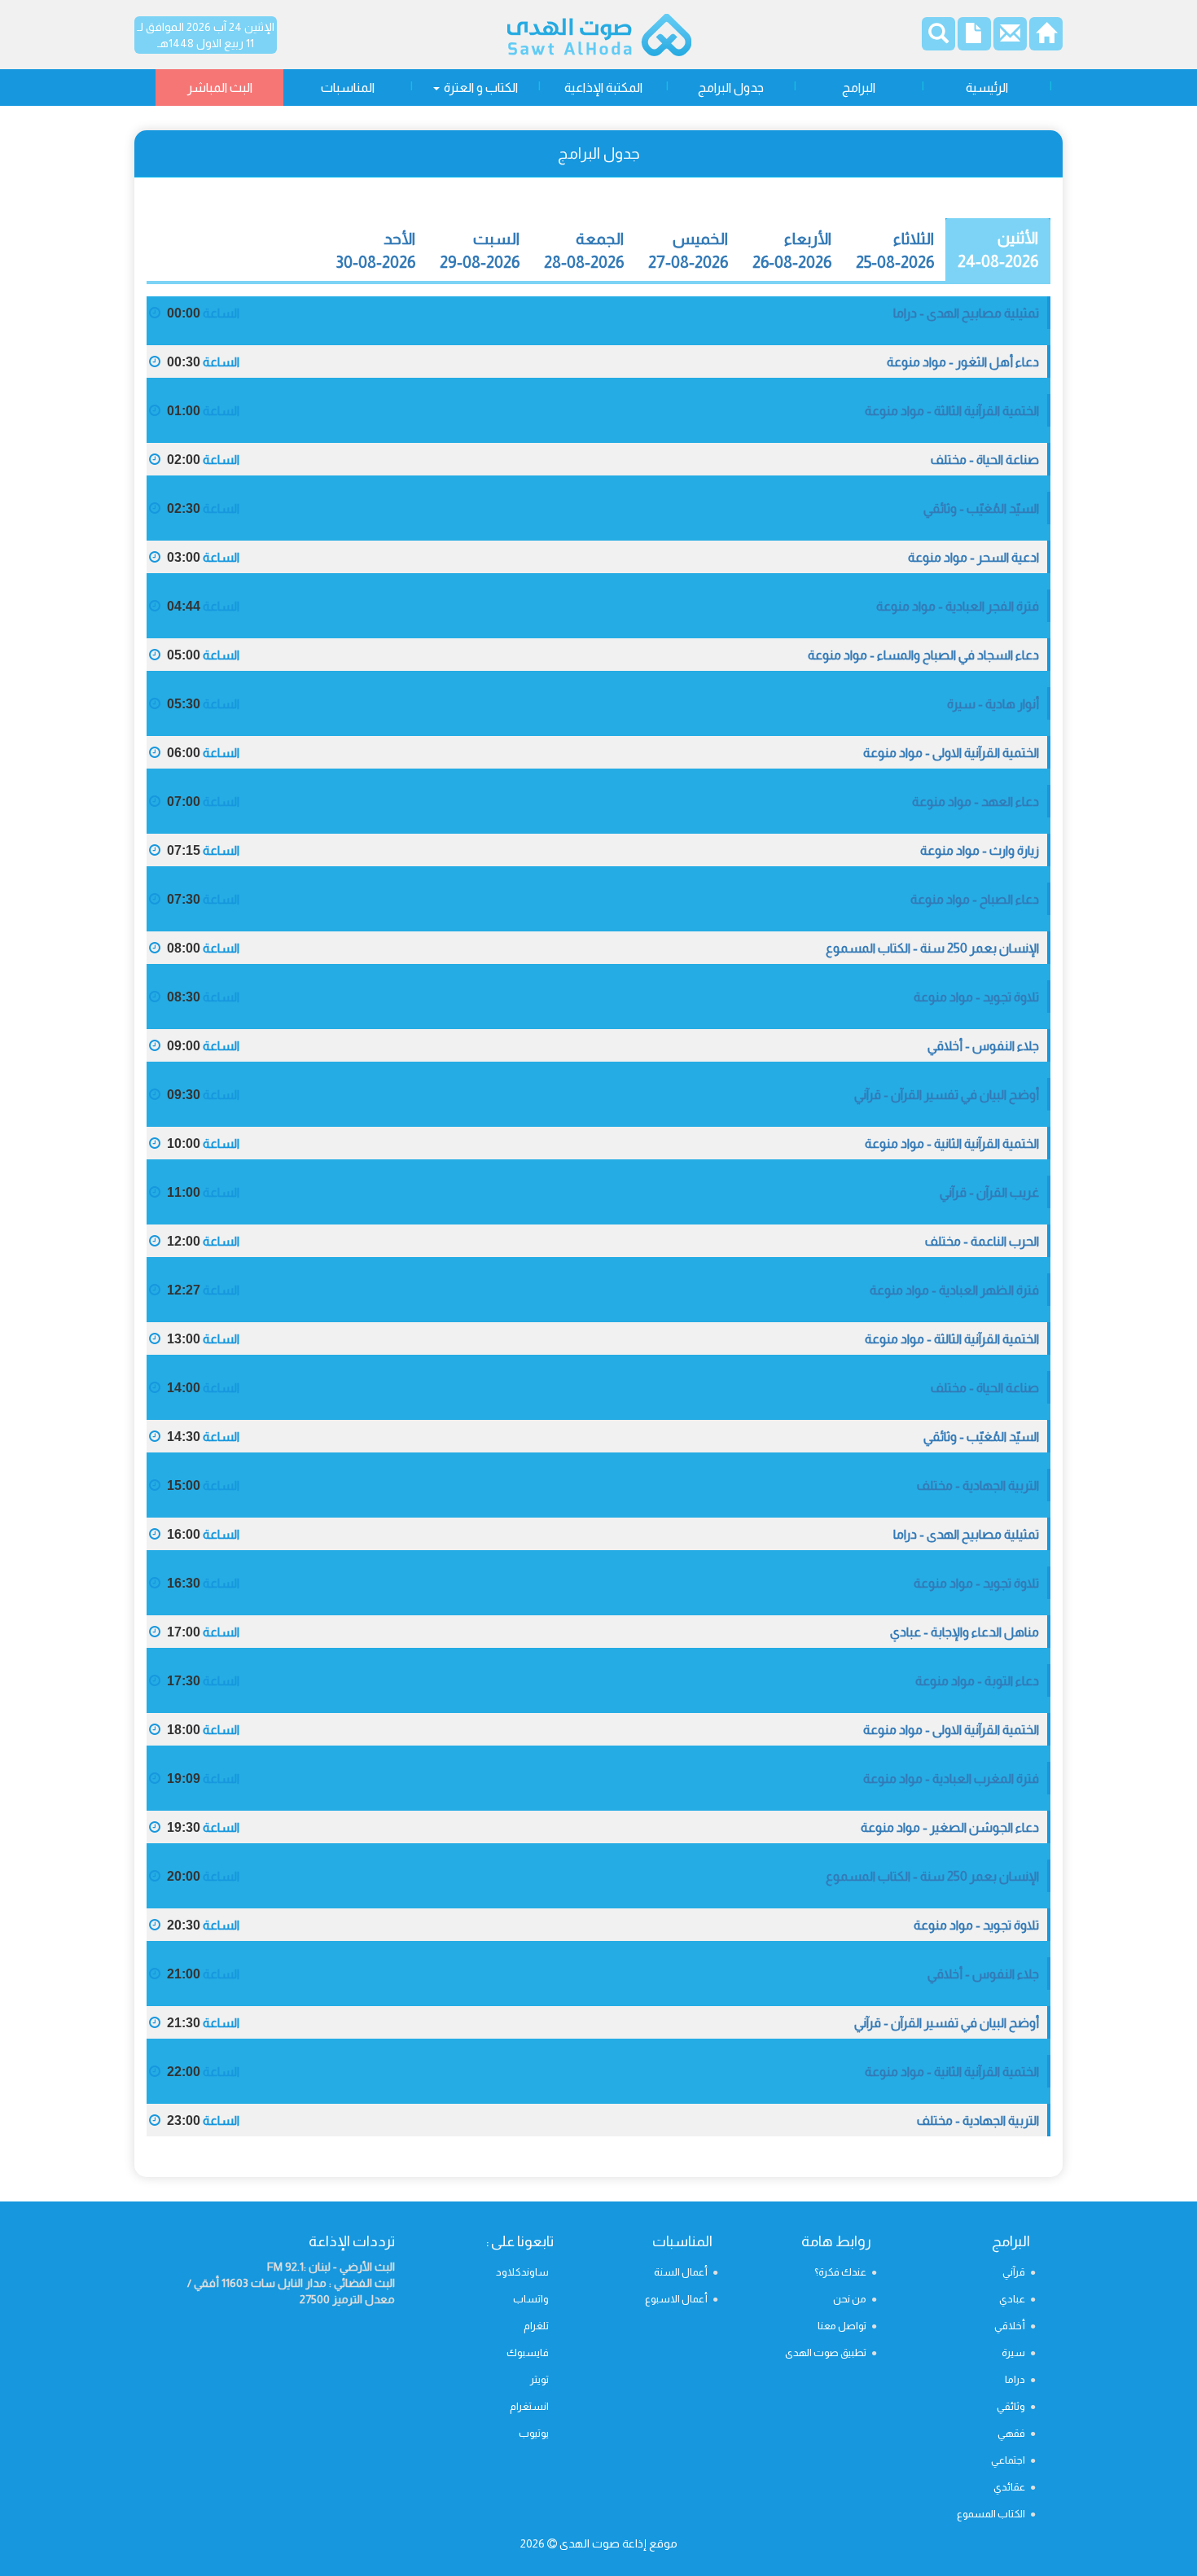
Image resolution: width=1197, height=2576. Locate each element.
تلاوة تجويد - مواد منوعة (976, 997)
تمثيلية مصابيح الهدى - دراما (966, 313)
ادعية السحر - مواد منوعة (973, 557)
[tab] (998, 250)
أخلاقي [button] (1010, 2326)
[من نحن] (974, 38)
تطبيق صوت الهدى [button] (826, 2353)
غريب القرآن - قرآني (989, 1192)
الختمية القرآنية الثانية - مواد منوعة (952, 1143)
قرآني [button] (1014, 2272)
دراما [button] (1015, 2379)
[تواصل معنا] (1010, 38)
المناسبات (348, 88)
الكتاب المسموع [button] (991, 2514)
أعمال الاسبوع (676, 2299)
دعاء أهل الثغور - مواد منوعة (963, 362)
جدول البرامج (731, 88)
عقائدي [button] (1009, 2487)
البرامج (859, 88)
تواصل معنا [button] (842, 2326)
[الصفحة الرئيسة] (1046, 38)
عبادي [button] (1012, 2299)
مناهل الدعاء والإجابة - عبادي (965, 1632)
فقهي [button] (1011, 2433)
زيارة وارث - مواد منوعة (980, 850)
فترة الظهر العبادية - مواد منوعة (954, 1290)
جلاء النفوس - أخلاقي (983, 1046)
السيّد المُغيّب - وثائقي (981, 508)
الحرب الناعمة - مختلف (982, 1241)
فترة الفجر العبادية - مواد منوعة (958, 606)
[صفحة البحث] (938, 36)
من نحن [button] (850, 2299)
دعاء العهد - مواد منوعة (976, 802)
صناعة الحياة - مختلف (985, 460)
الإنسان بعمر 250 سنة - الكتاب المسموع (932, 948)
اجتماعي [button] (1008, 2460)
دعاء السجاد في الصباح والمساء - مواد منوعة (923, 655)
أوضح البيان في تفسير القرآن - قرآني (947, 1095)
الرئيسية (987, 88)
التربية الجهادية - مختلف (978, 1485)
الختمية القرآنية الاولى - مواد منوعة (951, 753)
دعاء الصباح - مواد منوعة (975, 899)
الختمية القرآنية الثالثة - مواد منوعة (952, 411)
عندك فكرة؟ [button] (840, 2272)
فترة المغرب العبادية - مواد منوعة (951, 1779)
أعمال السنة (681, 2272)
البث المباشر (220, 88)
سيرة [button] (1013, 2353)
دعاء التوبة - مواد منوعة (977, 1681)
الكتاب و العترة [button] (480, 88)
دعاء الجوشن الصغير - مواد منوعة (950, 1827)
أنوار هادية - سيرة (993, 704)
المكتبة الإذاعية (603, 88)
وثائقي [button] (1011, 2406)
